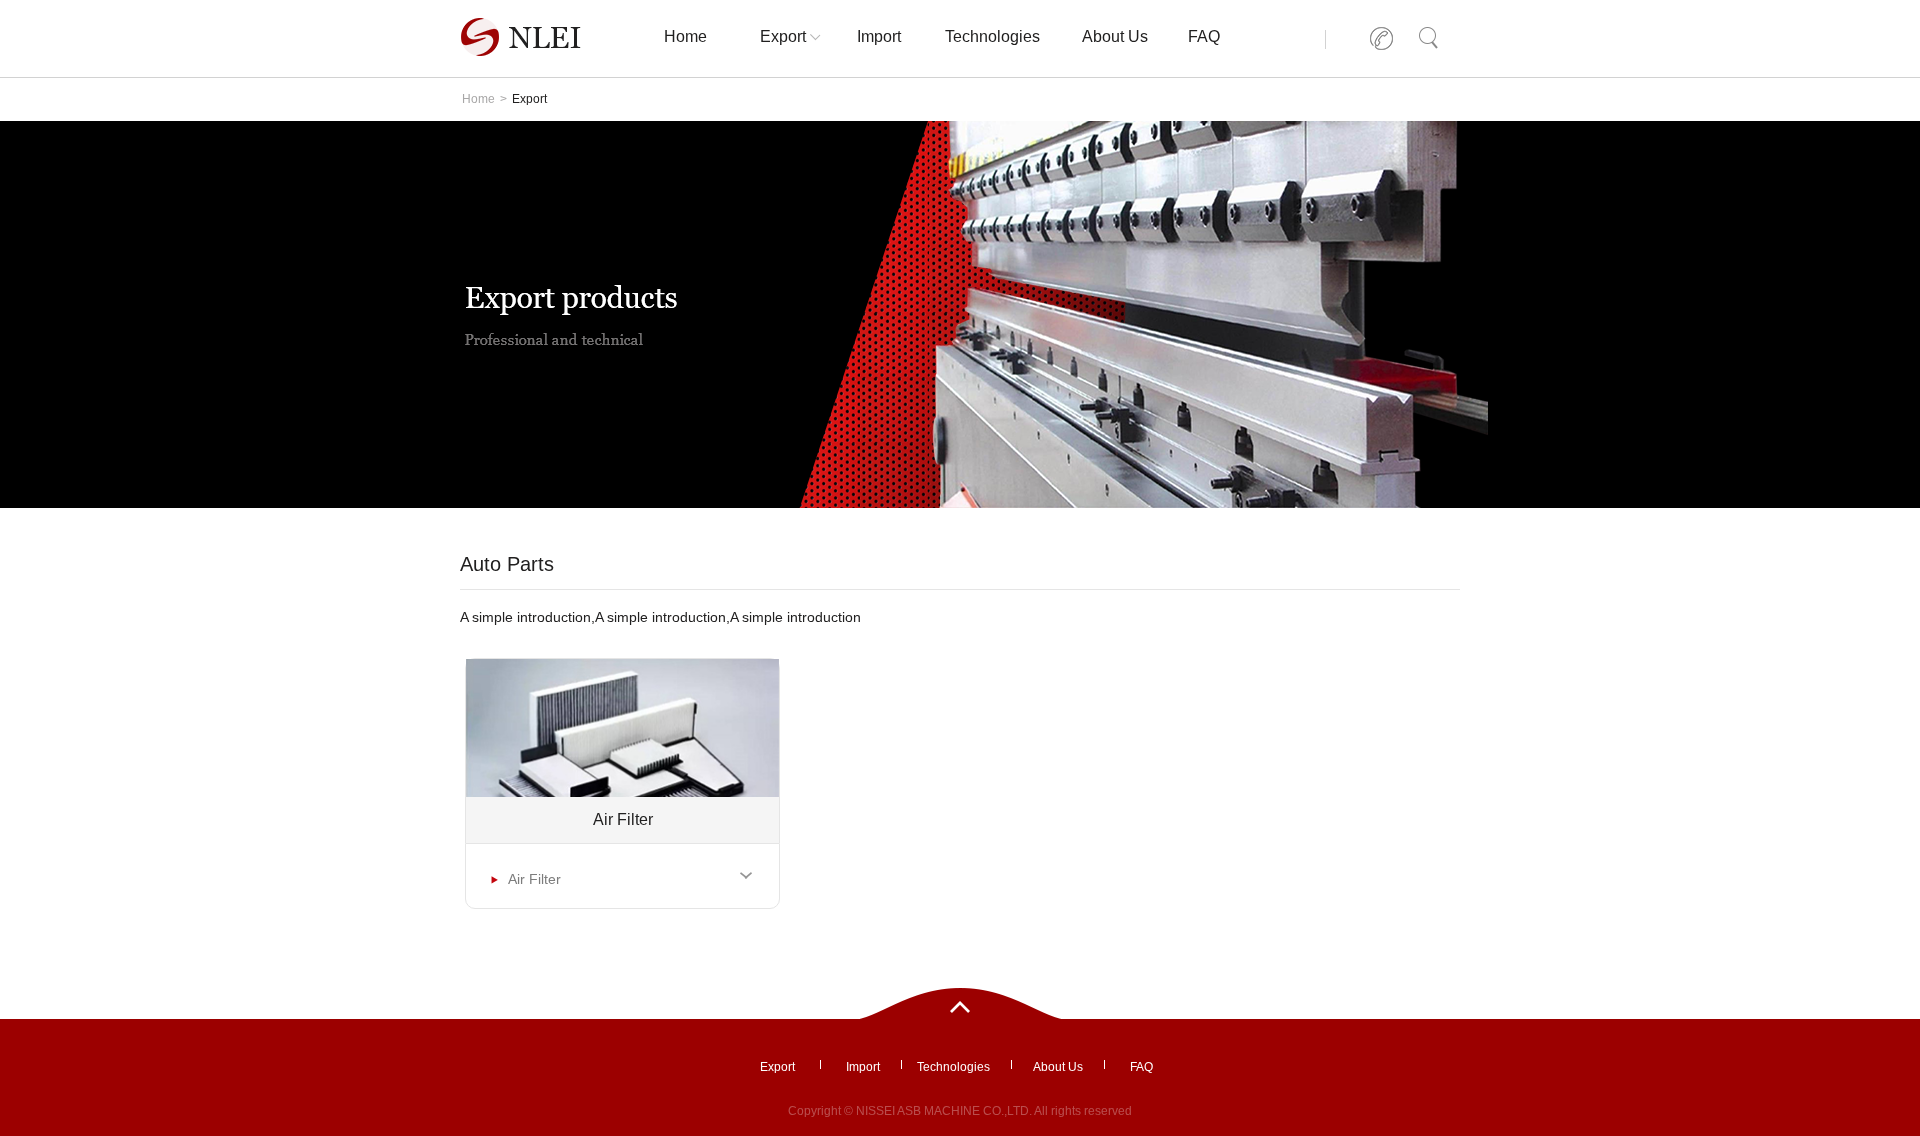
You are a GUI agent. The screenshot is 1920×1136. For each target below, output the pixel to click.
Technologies (992, 36)
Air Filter (533, 879)
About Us (1115, 36)
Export (783, 36)
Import (879, 36)
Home (685, 36)
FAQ (1204, 36)
